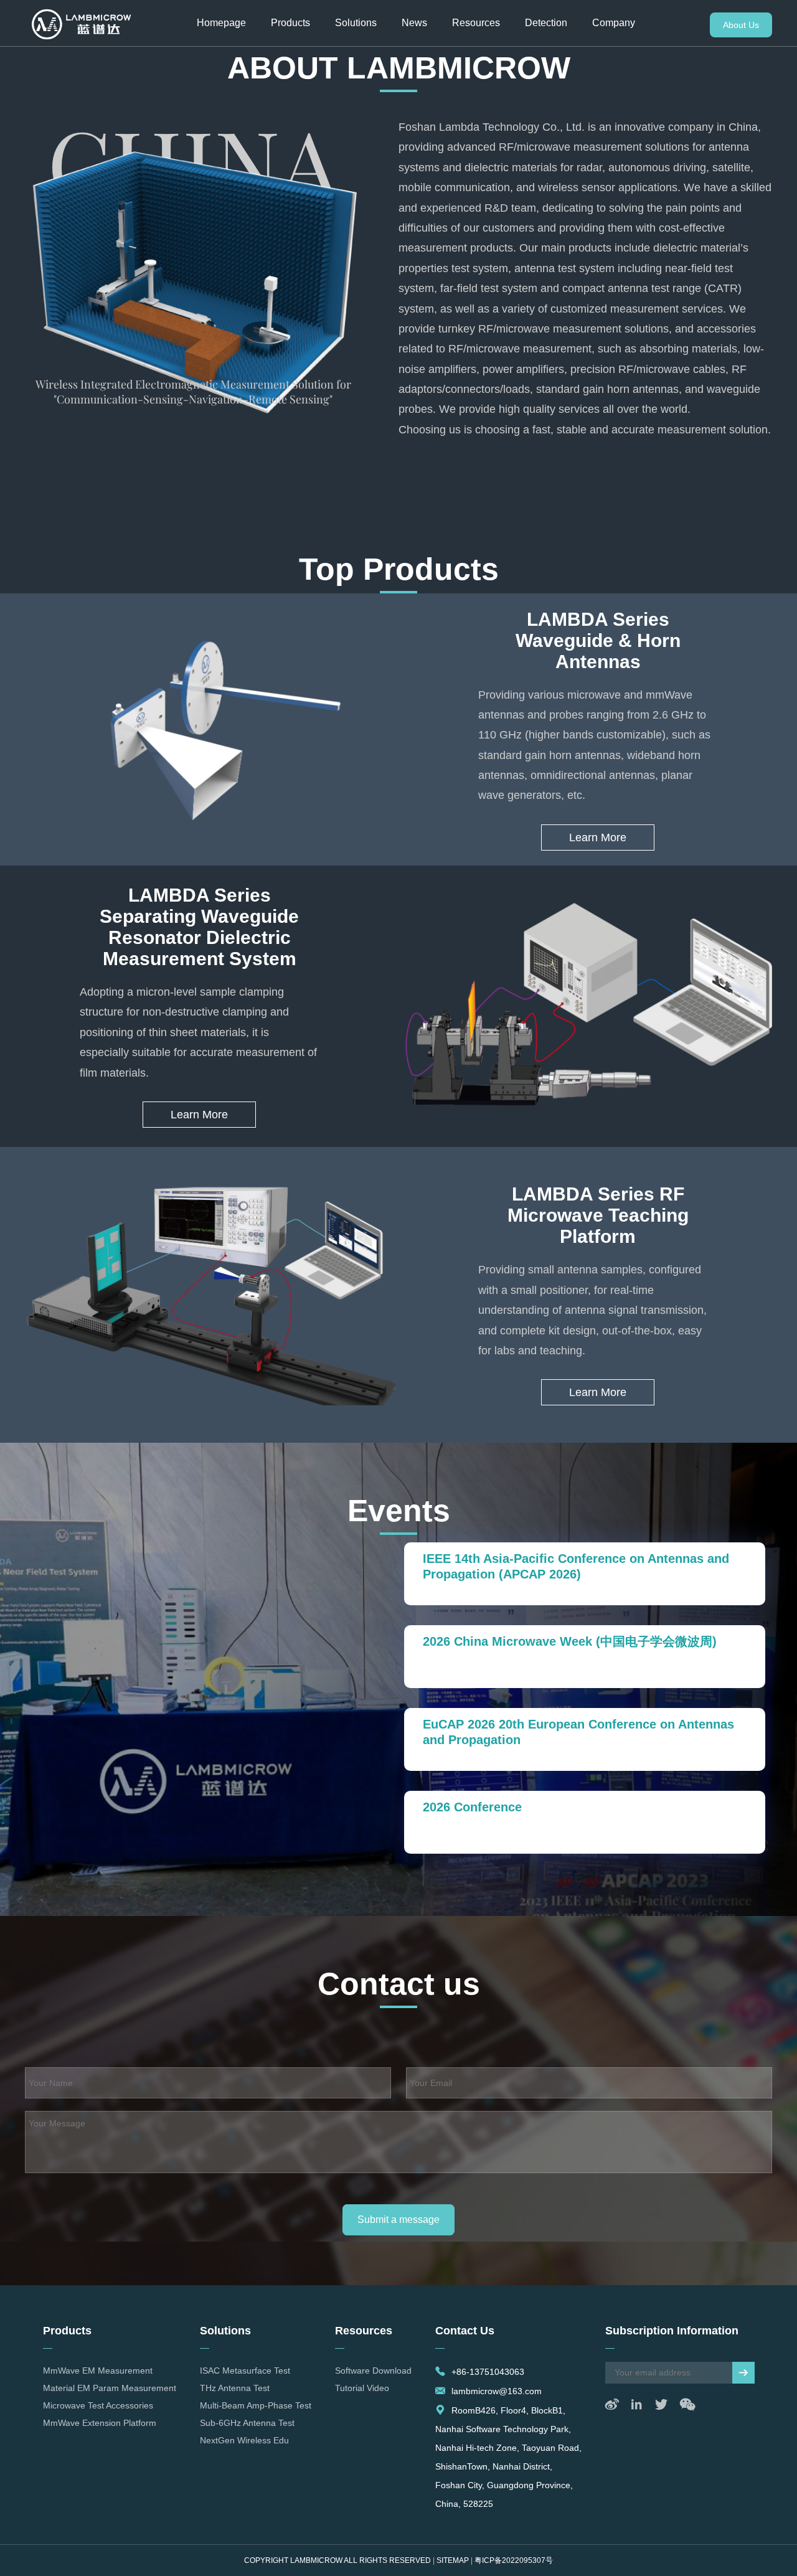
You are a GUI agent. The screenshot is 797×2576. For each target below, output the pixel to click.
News (414, 23)
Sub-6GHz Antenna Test (247, 2423)
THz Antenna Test (235, 2388)
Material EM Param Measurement (110, 2388)
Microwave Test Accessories (98, 2405)
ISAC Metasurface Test (245, 2371)
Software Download (373, 2371)
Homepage (221, 23)
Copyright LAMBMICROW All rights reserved (337, 2560)
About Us (741, 25)
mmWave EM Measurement (98, 2371)
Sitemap (453, 2560)
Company (614, 23)
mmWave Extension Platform (100, 2423)
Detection (546, 23)
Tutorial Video (362, 2388)
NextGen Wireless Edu (244, 2440)
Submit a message (398, 2220)
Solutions (356, 23)
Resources (476, 23)
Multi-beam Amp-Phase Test (256, 2405)
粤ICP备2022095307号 (514, 2560)
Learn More (598, 837)
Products (290, 23)
